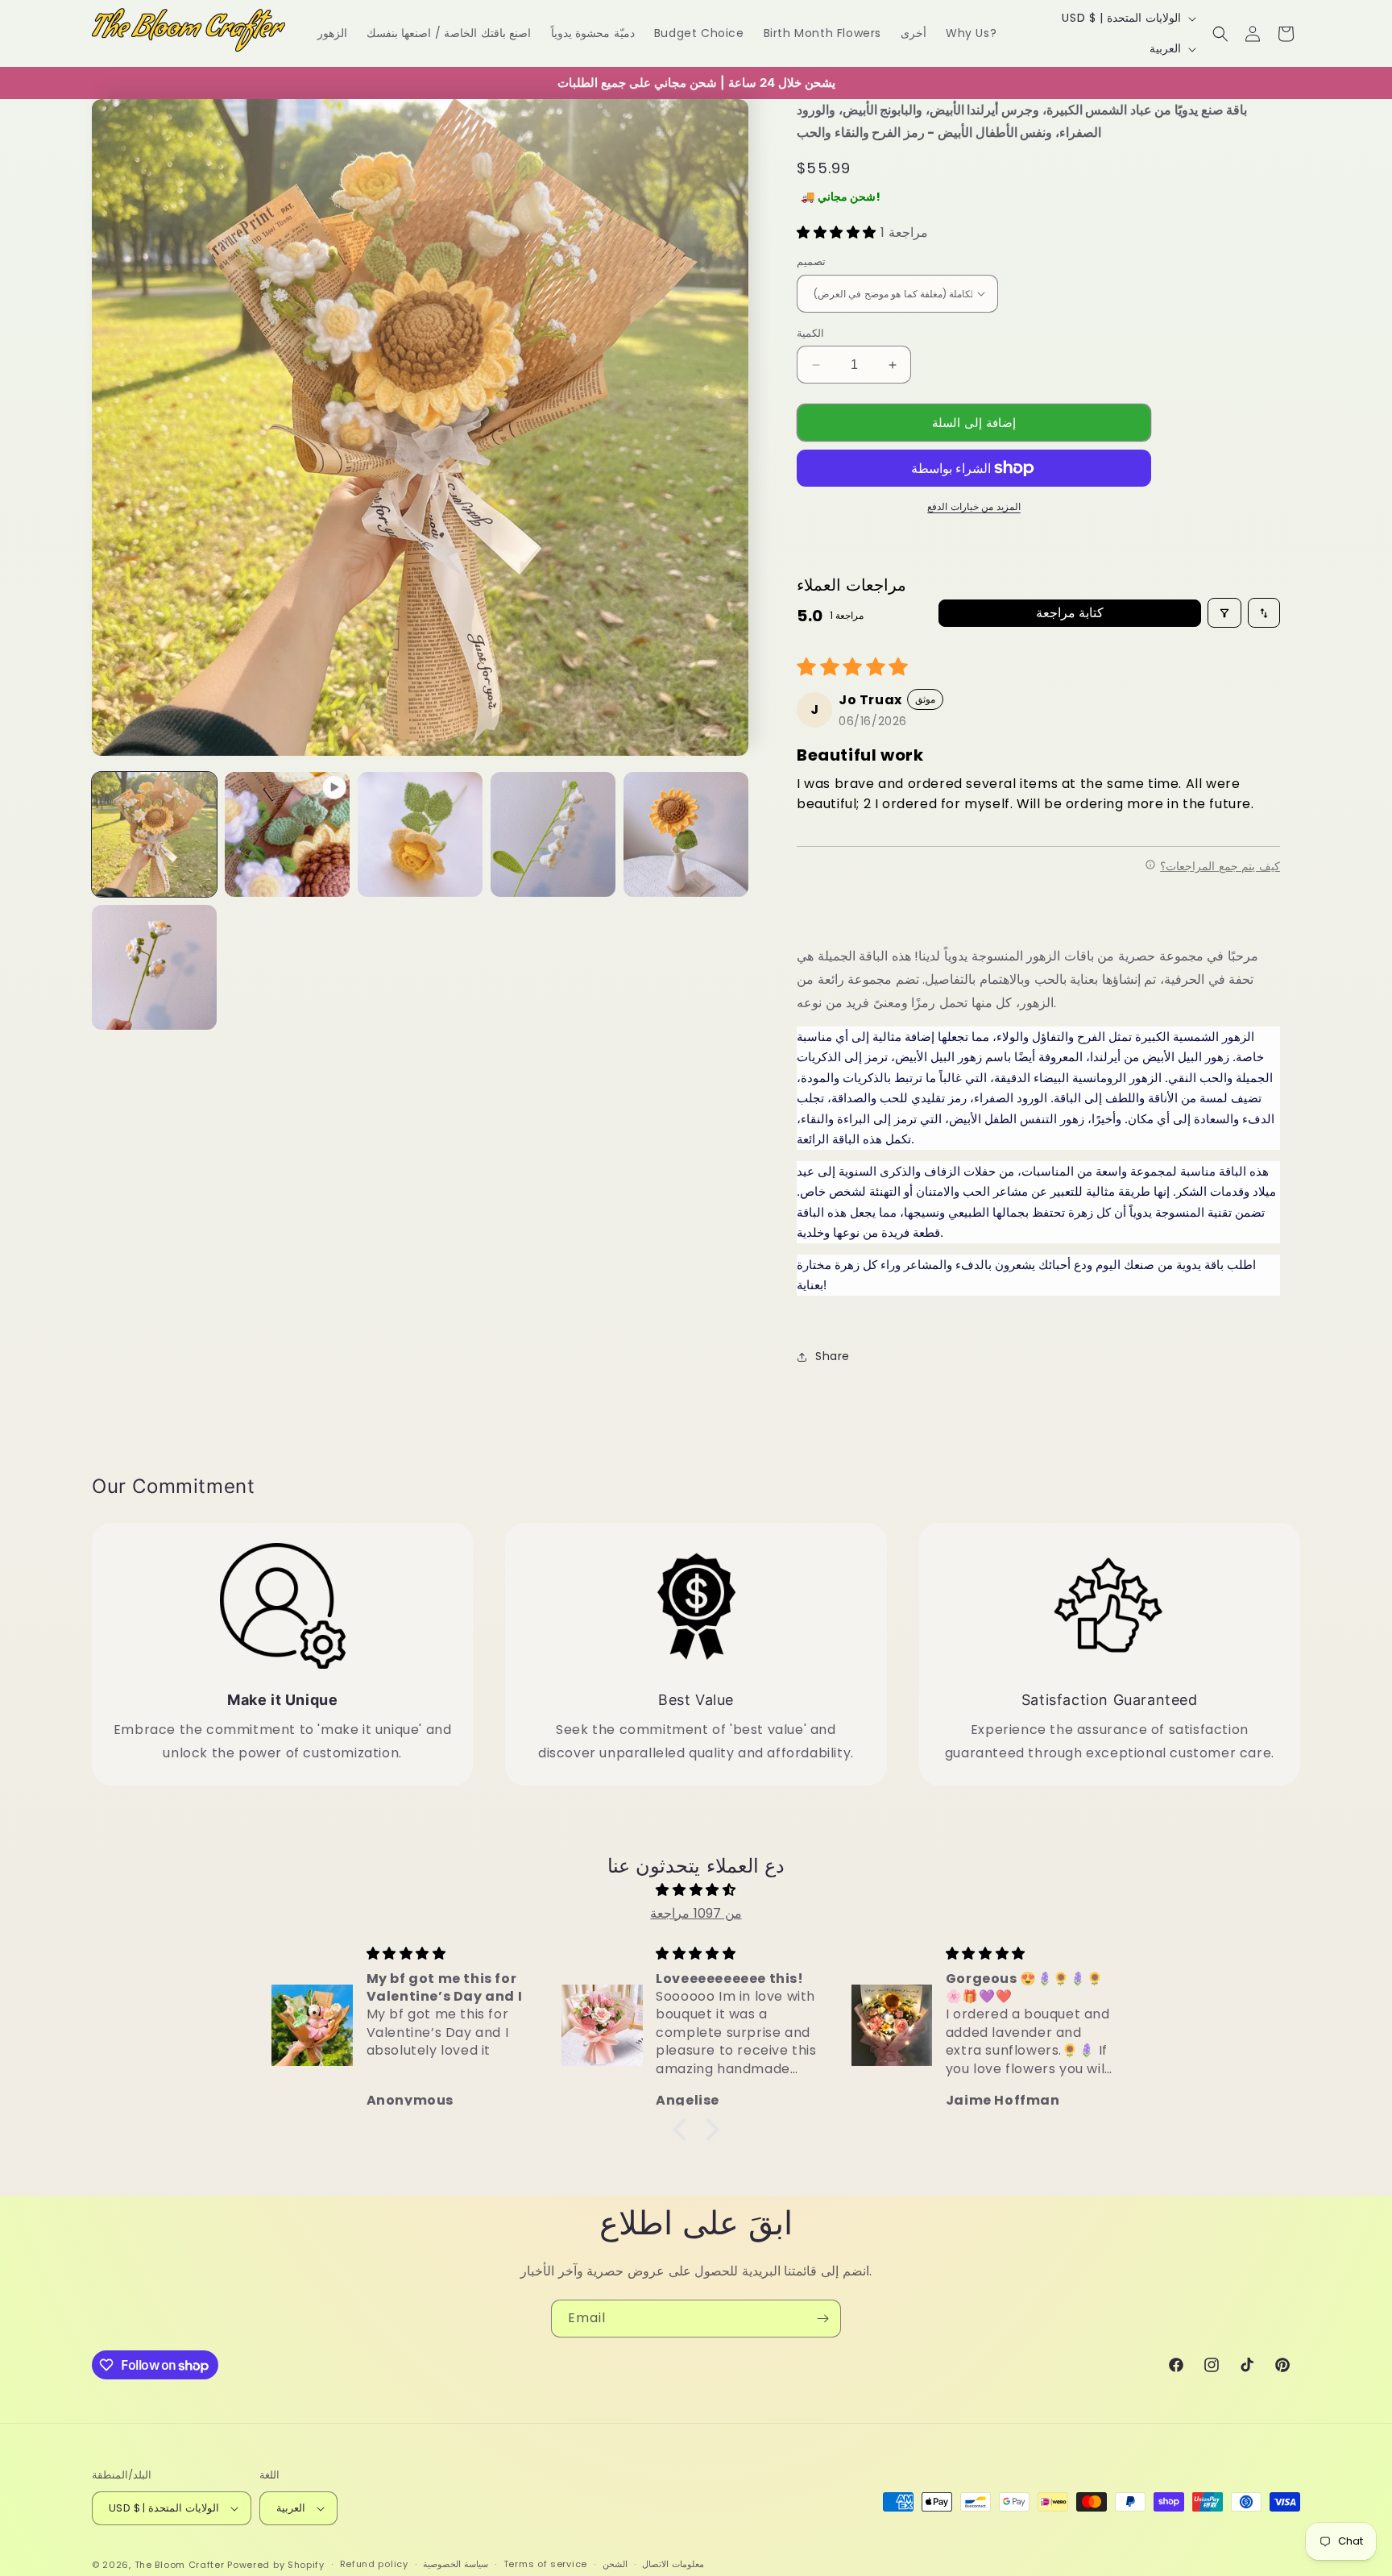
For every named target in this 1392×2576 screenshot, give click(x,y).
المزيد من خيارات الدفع (974, 506)
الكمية (810, 333)
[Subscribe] (822, 2319)
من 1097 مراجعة (696, 1913)
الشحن (615, 2564)
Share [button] (833, 1356)
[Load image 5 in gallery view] (154, 967)
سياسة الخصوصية (456, 2564)
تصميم (811, 261)
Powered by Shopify (276, 2565)
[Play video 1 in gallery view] (287, 834)
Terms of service (545, 2564)
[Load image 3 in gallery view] (553, 834)
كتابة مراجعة (1070, 613)
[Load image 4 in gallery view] (686, 834)
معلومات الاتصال (673, 2564)
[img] (696, 1890)
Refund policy (374, 2564)
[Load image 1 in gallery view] (154, 834)
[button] (1220, 34)
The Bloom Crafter (180, 2565)
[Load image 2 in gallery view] (420, 834)
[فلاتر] (1224, 613)
